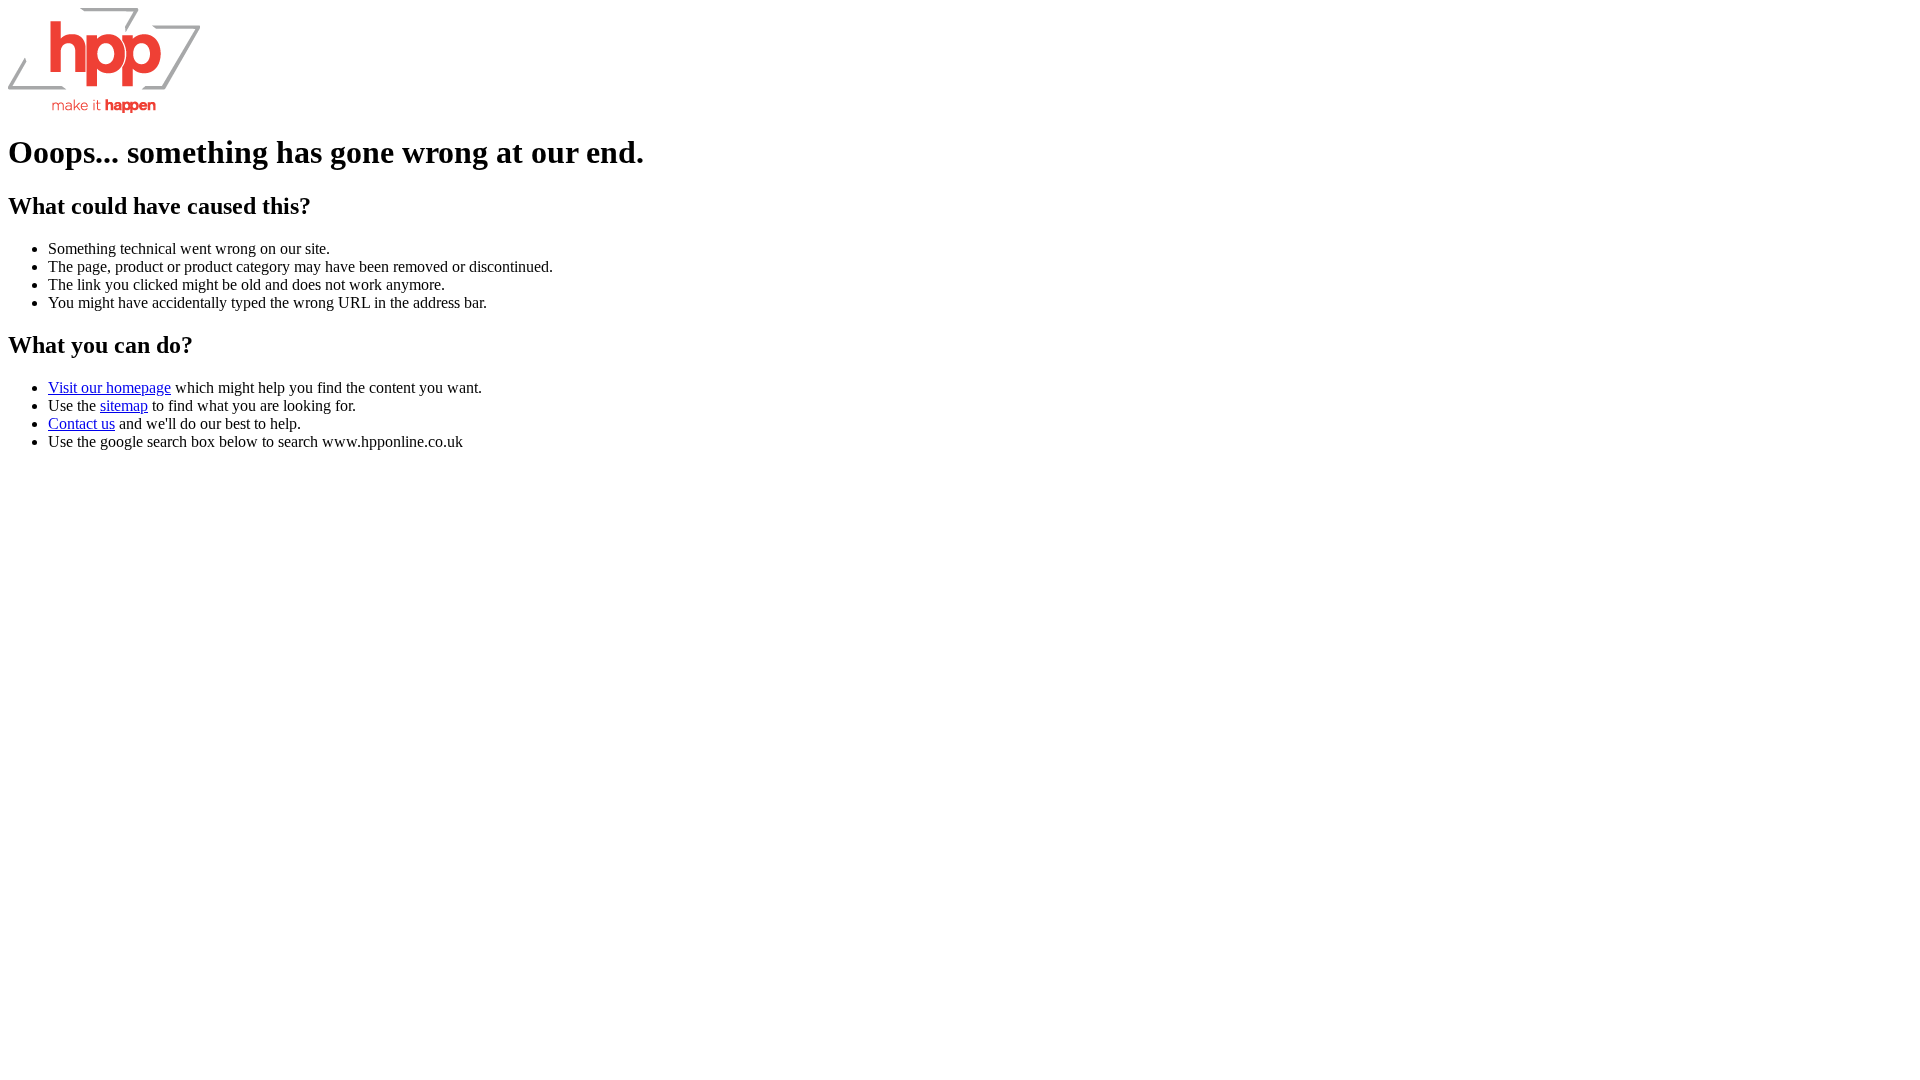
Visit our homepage (109, 387)
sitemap (124, 405)
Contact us (81, 423)
